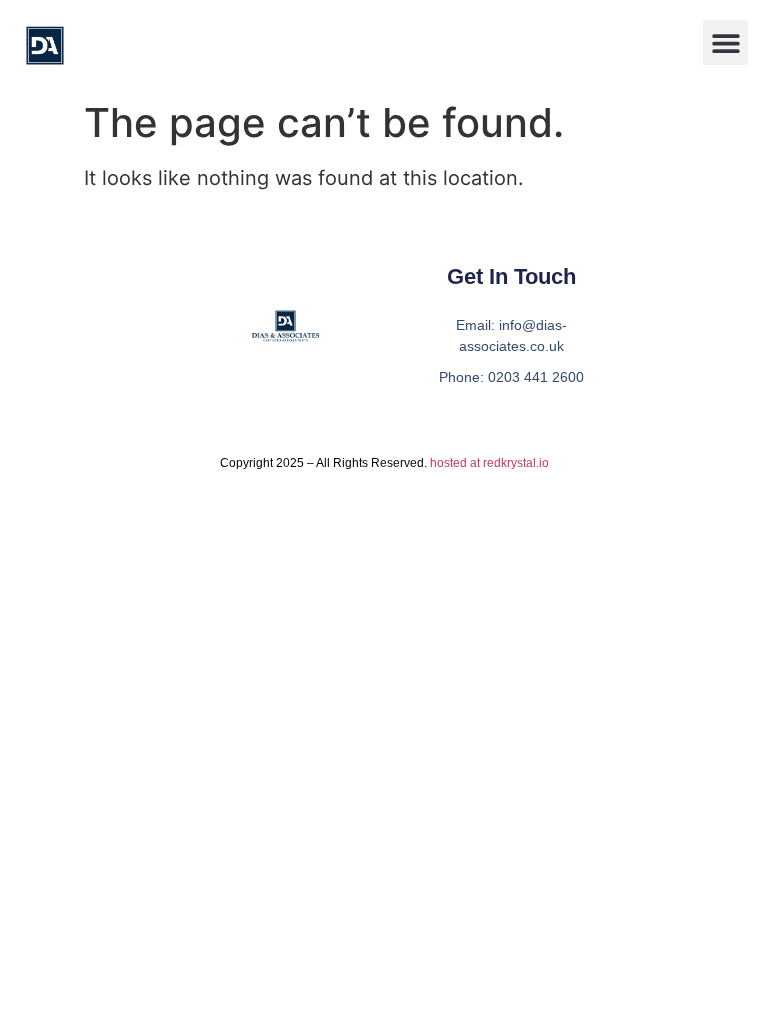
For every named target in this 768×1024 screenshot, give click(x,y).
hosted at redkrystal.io (489, 463)
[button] (725, 42)
